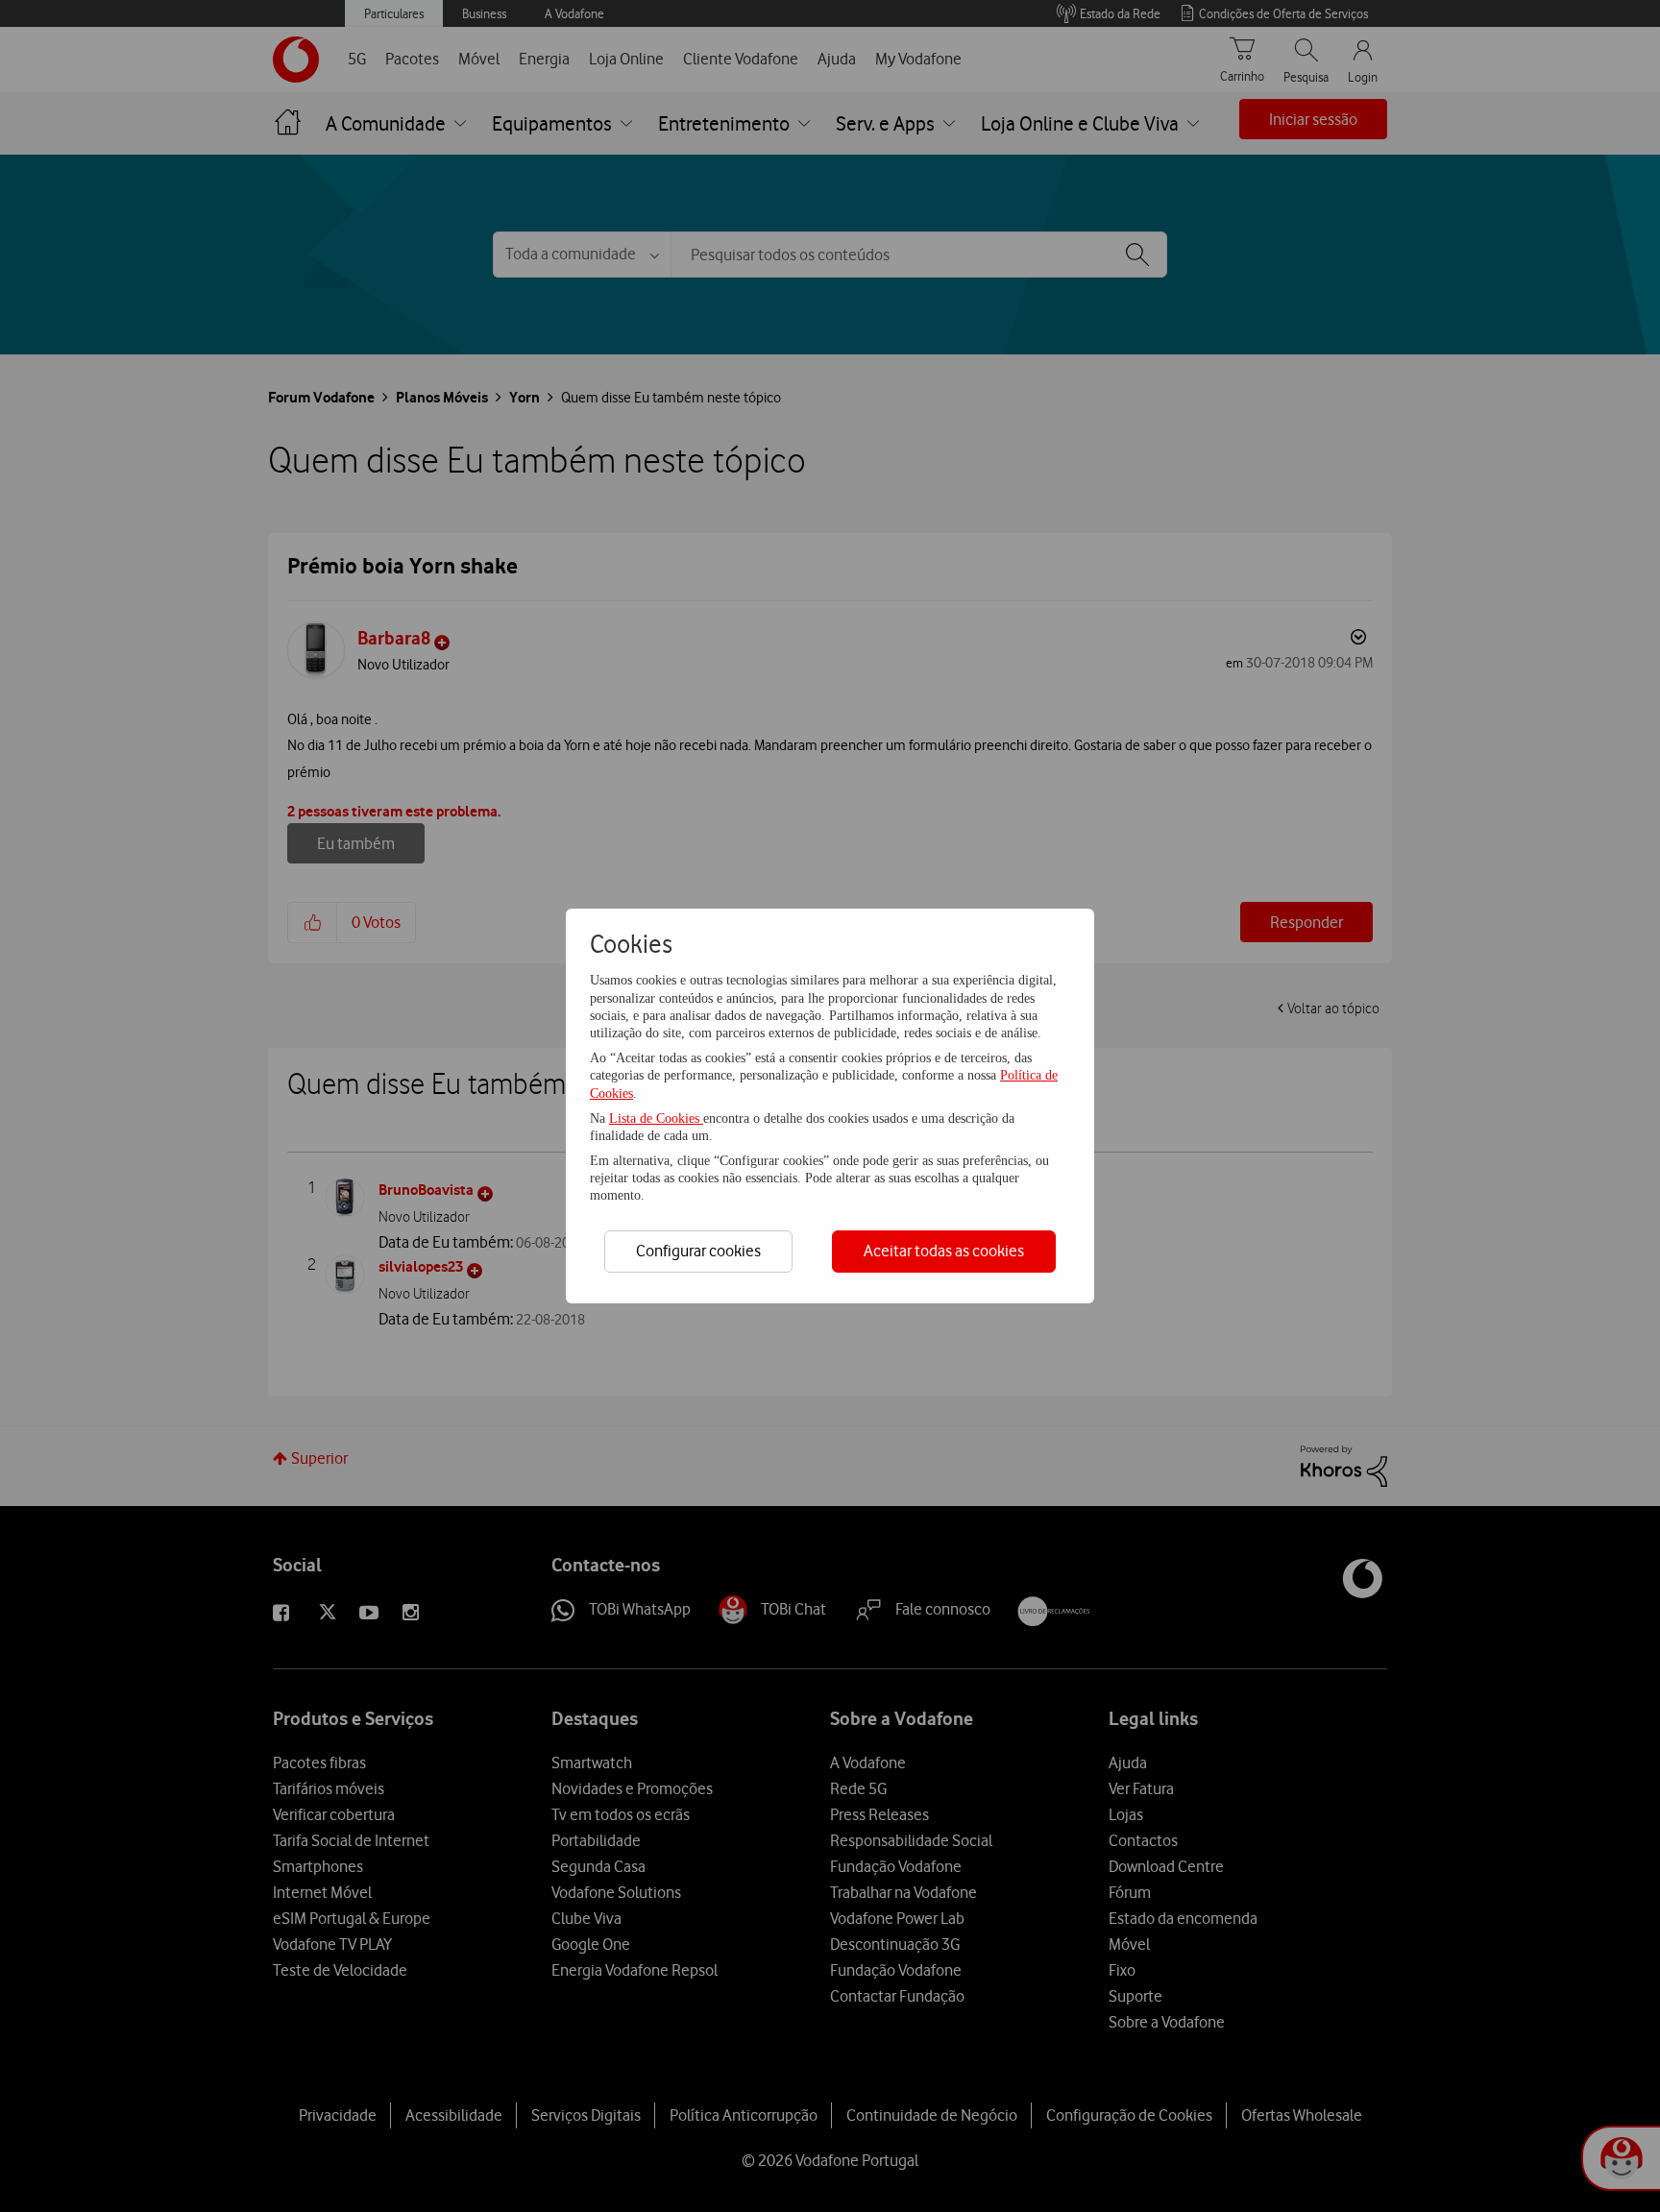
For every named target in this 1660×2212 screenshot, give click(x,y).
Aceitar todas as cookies (944, 1251)
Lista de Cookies (656, 1118)
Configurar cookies (698, 1251)
